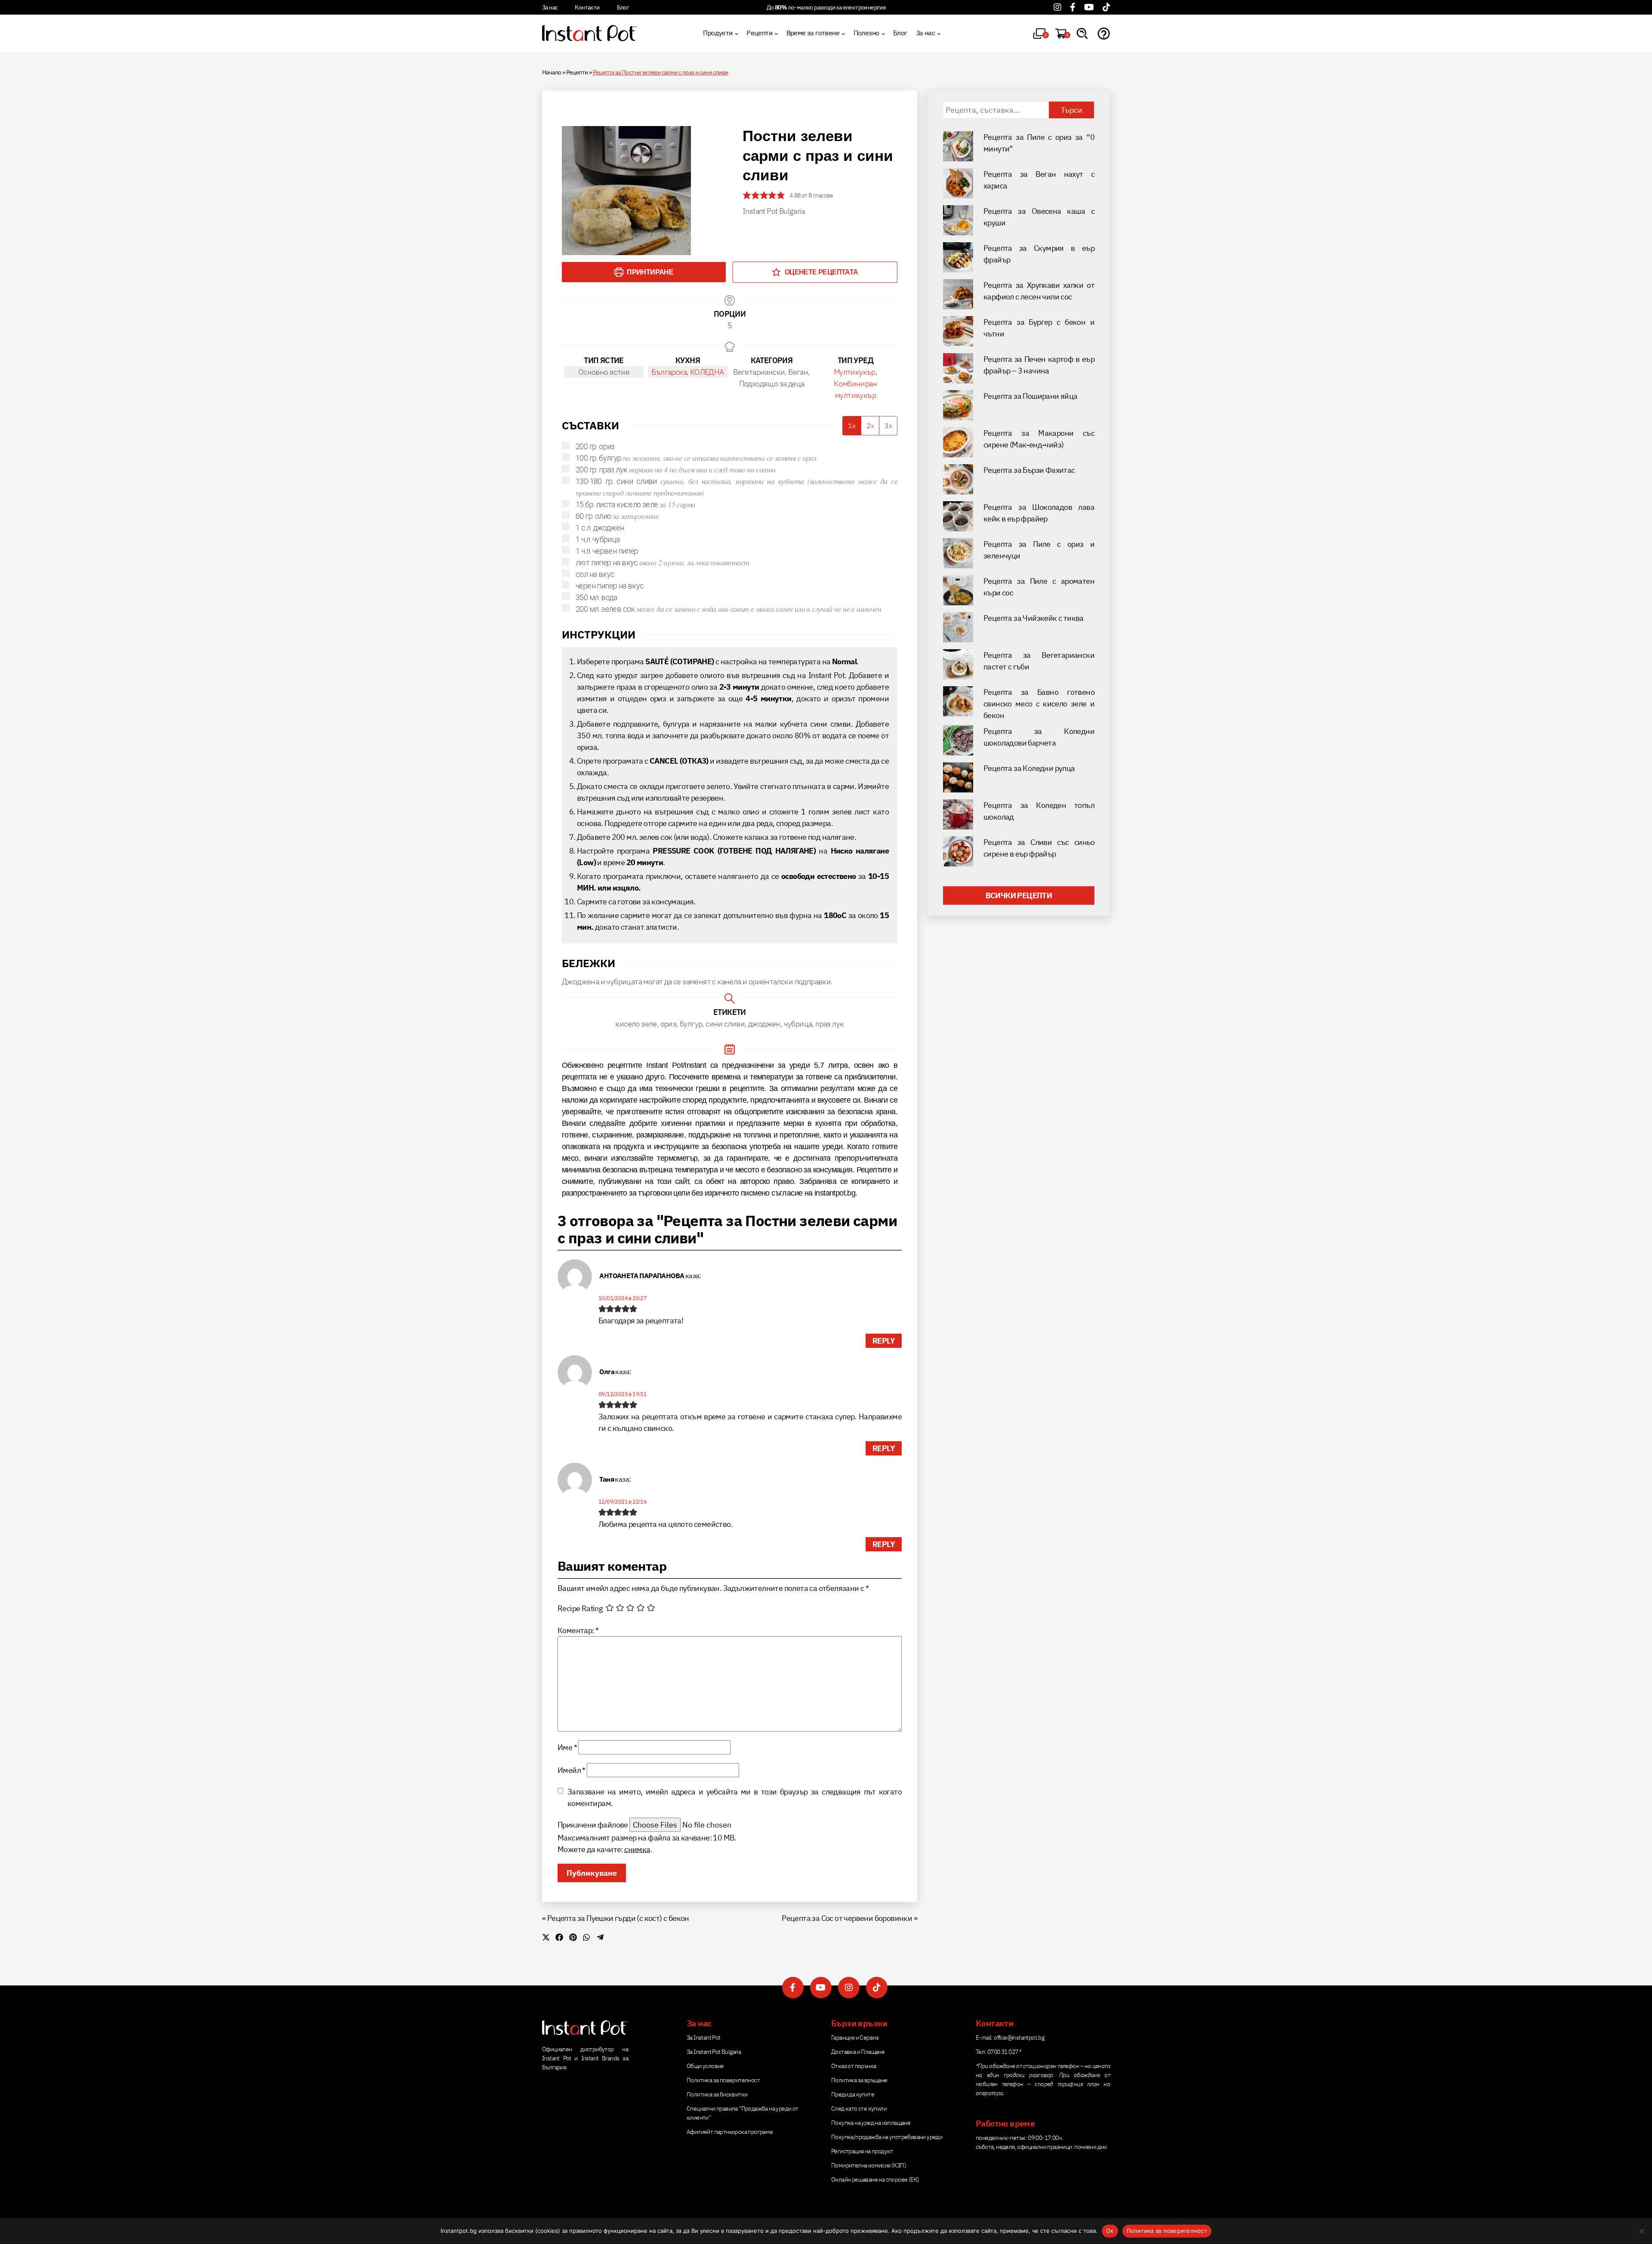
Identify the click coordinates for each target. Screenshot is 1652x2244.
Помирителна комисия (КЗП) (869, 2165)
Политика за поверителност (723, 2080)
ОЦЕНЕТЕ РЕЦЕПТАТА (820, 272)
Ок (1110, 2231)
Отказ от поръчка (854, 2066)
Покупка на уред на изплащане (871, 2123)
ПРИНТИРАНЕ (649, 272)
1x (852, 425)
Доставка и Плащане (858, 2052)
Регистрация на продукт (862, 2151)
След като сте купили (859, 2108)
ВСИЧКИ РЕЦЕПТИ (1019, 895)
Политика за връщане (859, 2080)
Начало (552, 72)
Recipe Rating (580, 1608)
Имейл (572, 1770)
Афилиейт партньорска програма (730, 2132)
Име (567, 1747)
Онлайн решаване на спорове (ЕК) (875, 2179)
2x (870, 425)
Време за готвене (813, 33)
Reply (884, 1341)
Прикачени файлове (593, 1825)
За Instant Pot (704, 2037)
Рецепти (759, 33)
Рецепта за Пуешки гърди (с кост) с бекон (618, 1918)
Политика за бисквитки (717, 2094)
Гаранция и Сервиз (855, 2037)
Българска (669, 372)
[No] (1641, 2231)
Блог (623, 7)
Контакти (587, 7)
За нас (550, 7)
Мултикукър (855, 372)
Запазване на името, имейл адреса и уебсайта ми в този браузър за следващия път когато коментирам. (735, 1797)
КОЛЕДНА (707, 372)
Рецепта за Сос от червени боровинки (847, 1918)
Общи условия (705, 2066)
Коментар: (578, 1630)
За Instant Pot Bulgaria (714, 2052)
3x (888, 425)
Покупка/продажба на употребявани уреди (887, 2137)
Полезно (866, 33)
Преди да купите (853, 2094)
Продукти (718, 33)
